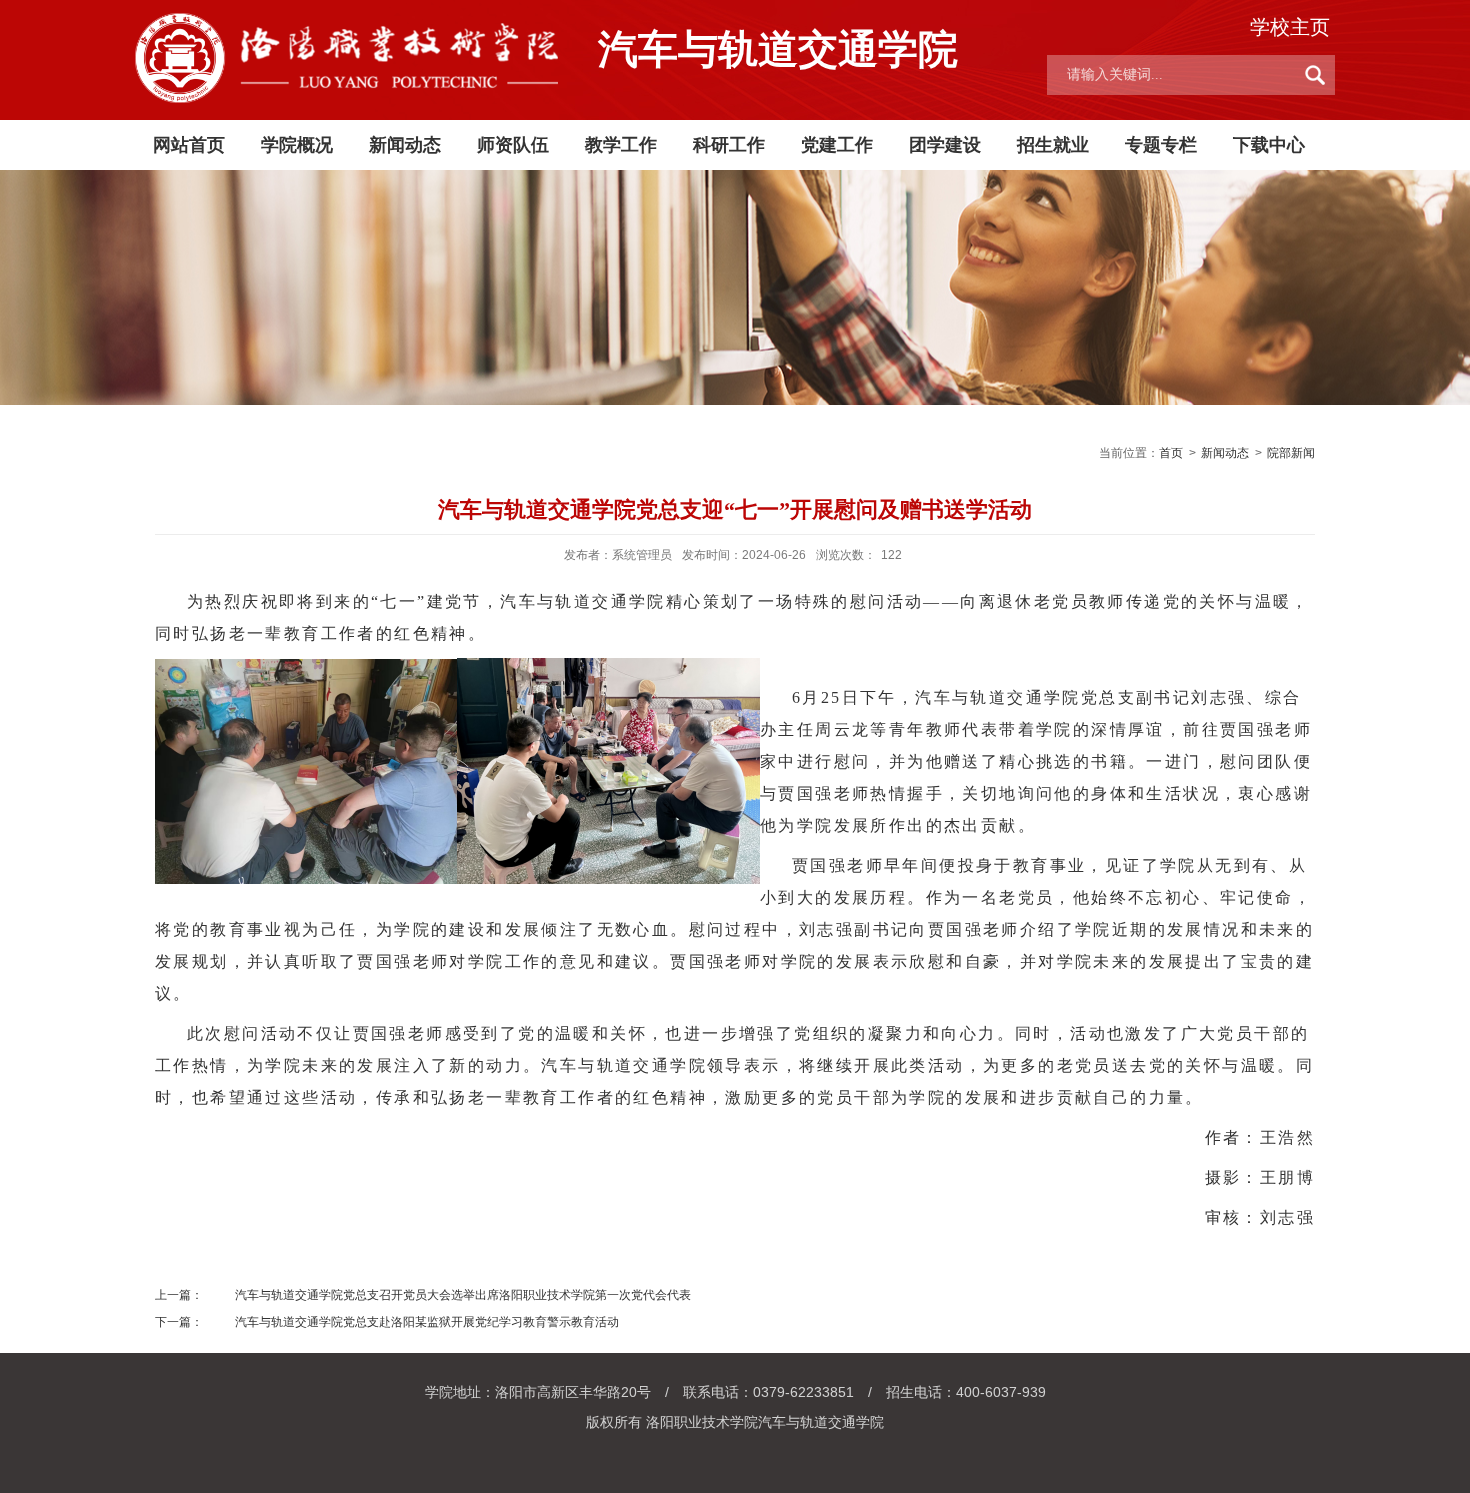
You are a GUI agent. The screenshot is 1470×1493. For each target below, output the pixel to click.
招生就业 (1053, 145)
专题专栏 (1161, 145)
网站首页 (189, 145)
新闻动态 (405, 145)
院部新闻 (1291, 453)
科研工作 (729, 145)
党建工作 (837, 145)
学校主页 (1290, 27)
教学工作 (621, 145)
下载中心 (1269, 145)
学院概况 (297, 145)
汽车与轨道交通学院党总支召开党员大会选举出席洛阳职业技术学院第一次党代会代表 (463, 1295)
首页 (1171, 453)
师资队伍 (513, 145)
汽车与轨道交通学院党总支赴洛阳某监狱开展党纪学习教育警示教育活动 (427, 1322)
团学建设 (945, 145)
